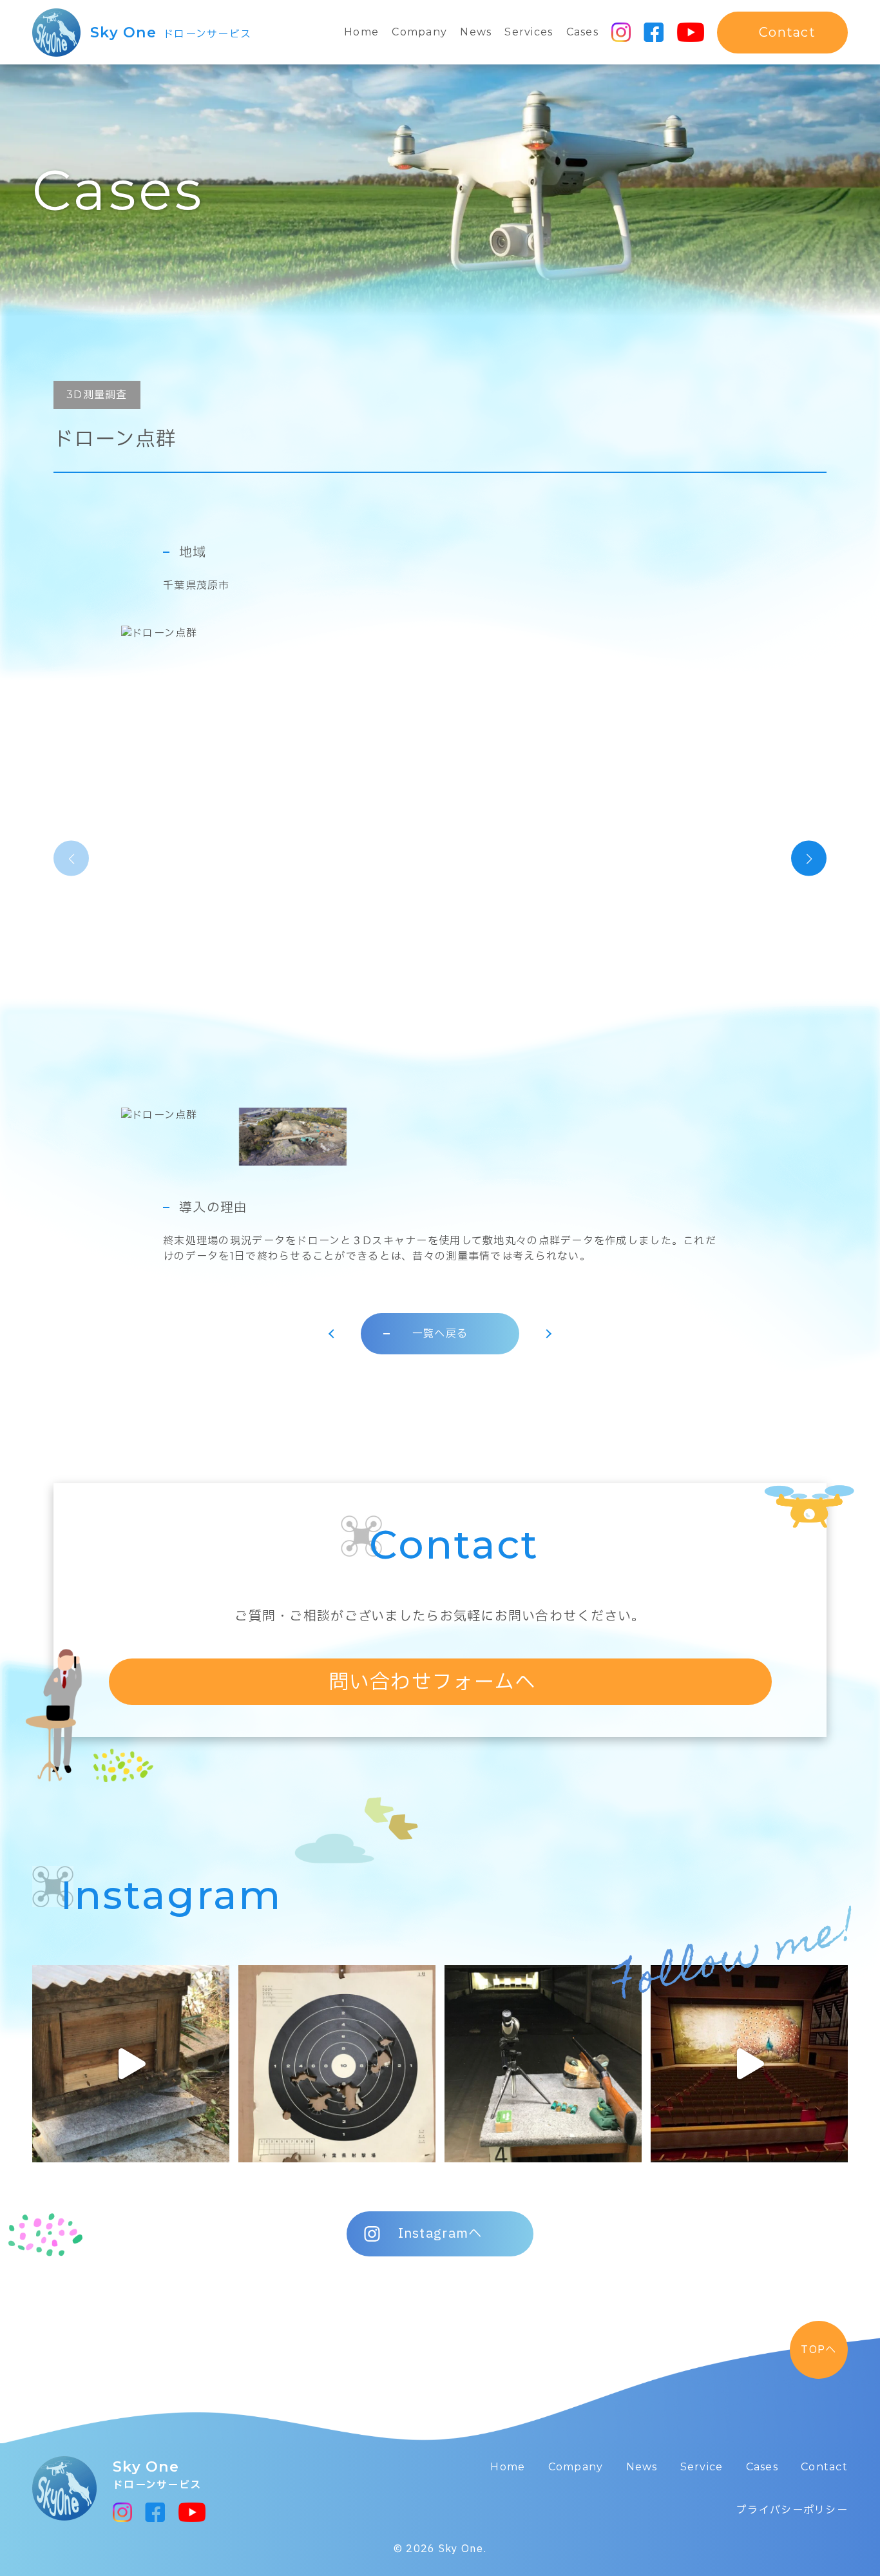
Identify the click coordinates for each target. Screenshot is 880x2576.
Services (529, 32)
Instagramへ (440, 2234)
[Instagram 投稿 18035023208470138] (749, 2064)
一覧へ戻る (440, 1333)
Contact (824, 2467)
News (476, 32)
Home (361, 32)
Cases (582, 32)
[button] (809, 859)
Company (419, 32)
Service (702, 2467)
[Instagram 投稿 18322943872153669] (337, 2064)
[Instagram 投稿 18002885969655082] (543, 2064)
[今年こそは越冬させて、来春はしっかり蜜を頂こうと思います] (131, 2064)
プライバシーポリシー (792, 2510)
